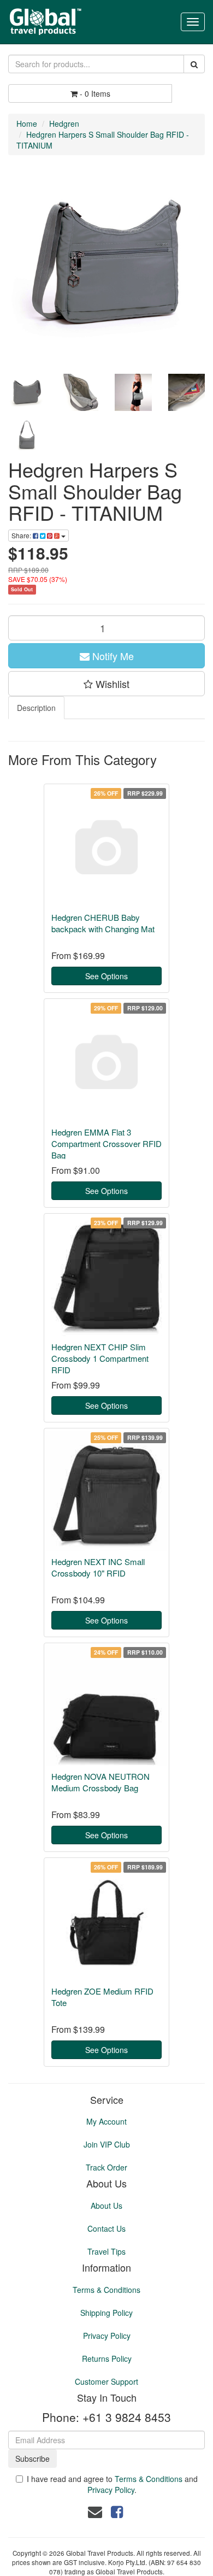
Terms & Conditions (106, 2290)
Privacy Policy (107, 2336)
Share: (22, 535)
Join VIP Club (107, 2144)
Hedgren (64, 123)
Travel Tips (106, 2251)
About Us (106, 2206)
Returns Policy (107, 2359)
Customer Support (106, 2381)
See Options (106, 976)
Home (27, 123)
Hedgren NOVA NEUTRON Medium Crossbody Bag (100, 1782)
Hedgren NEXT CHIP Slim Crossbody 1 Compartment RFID (100, 1358)
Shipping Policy (106, 2313)
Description (36, 708)
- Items (95, 93)
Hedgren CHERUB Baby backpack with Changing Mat (103, 923)
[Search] (194, 64)
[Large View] (27, 392)
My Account (106, 2121)
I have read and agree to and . (112, 2484)
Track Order (106, 2167)
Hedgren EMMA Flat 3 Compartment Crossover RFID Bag (106, 1143)
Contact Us (106, 2228)
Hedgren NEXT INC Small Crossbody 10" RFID (98, 1567)
